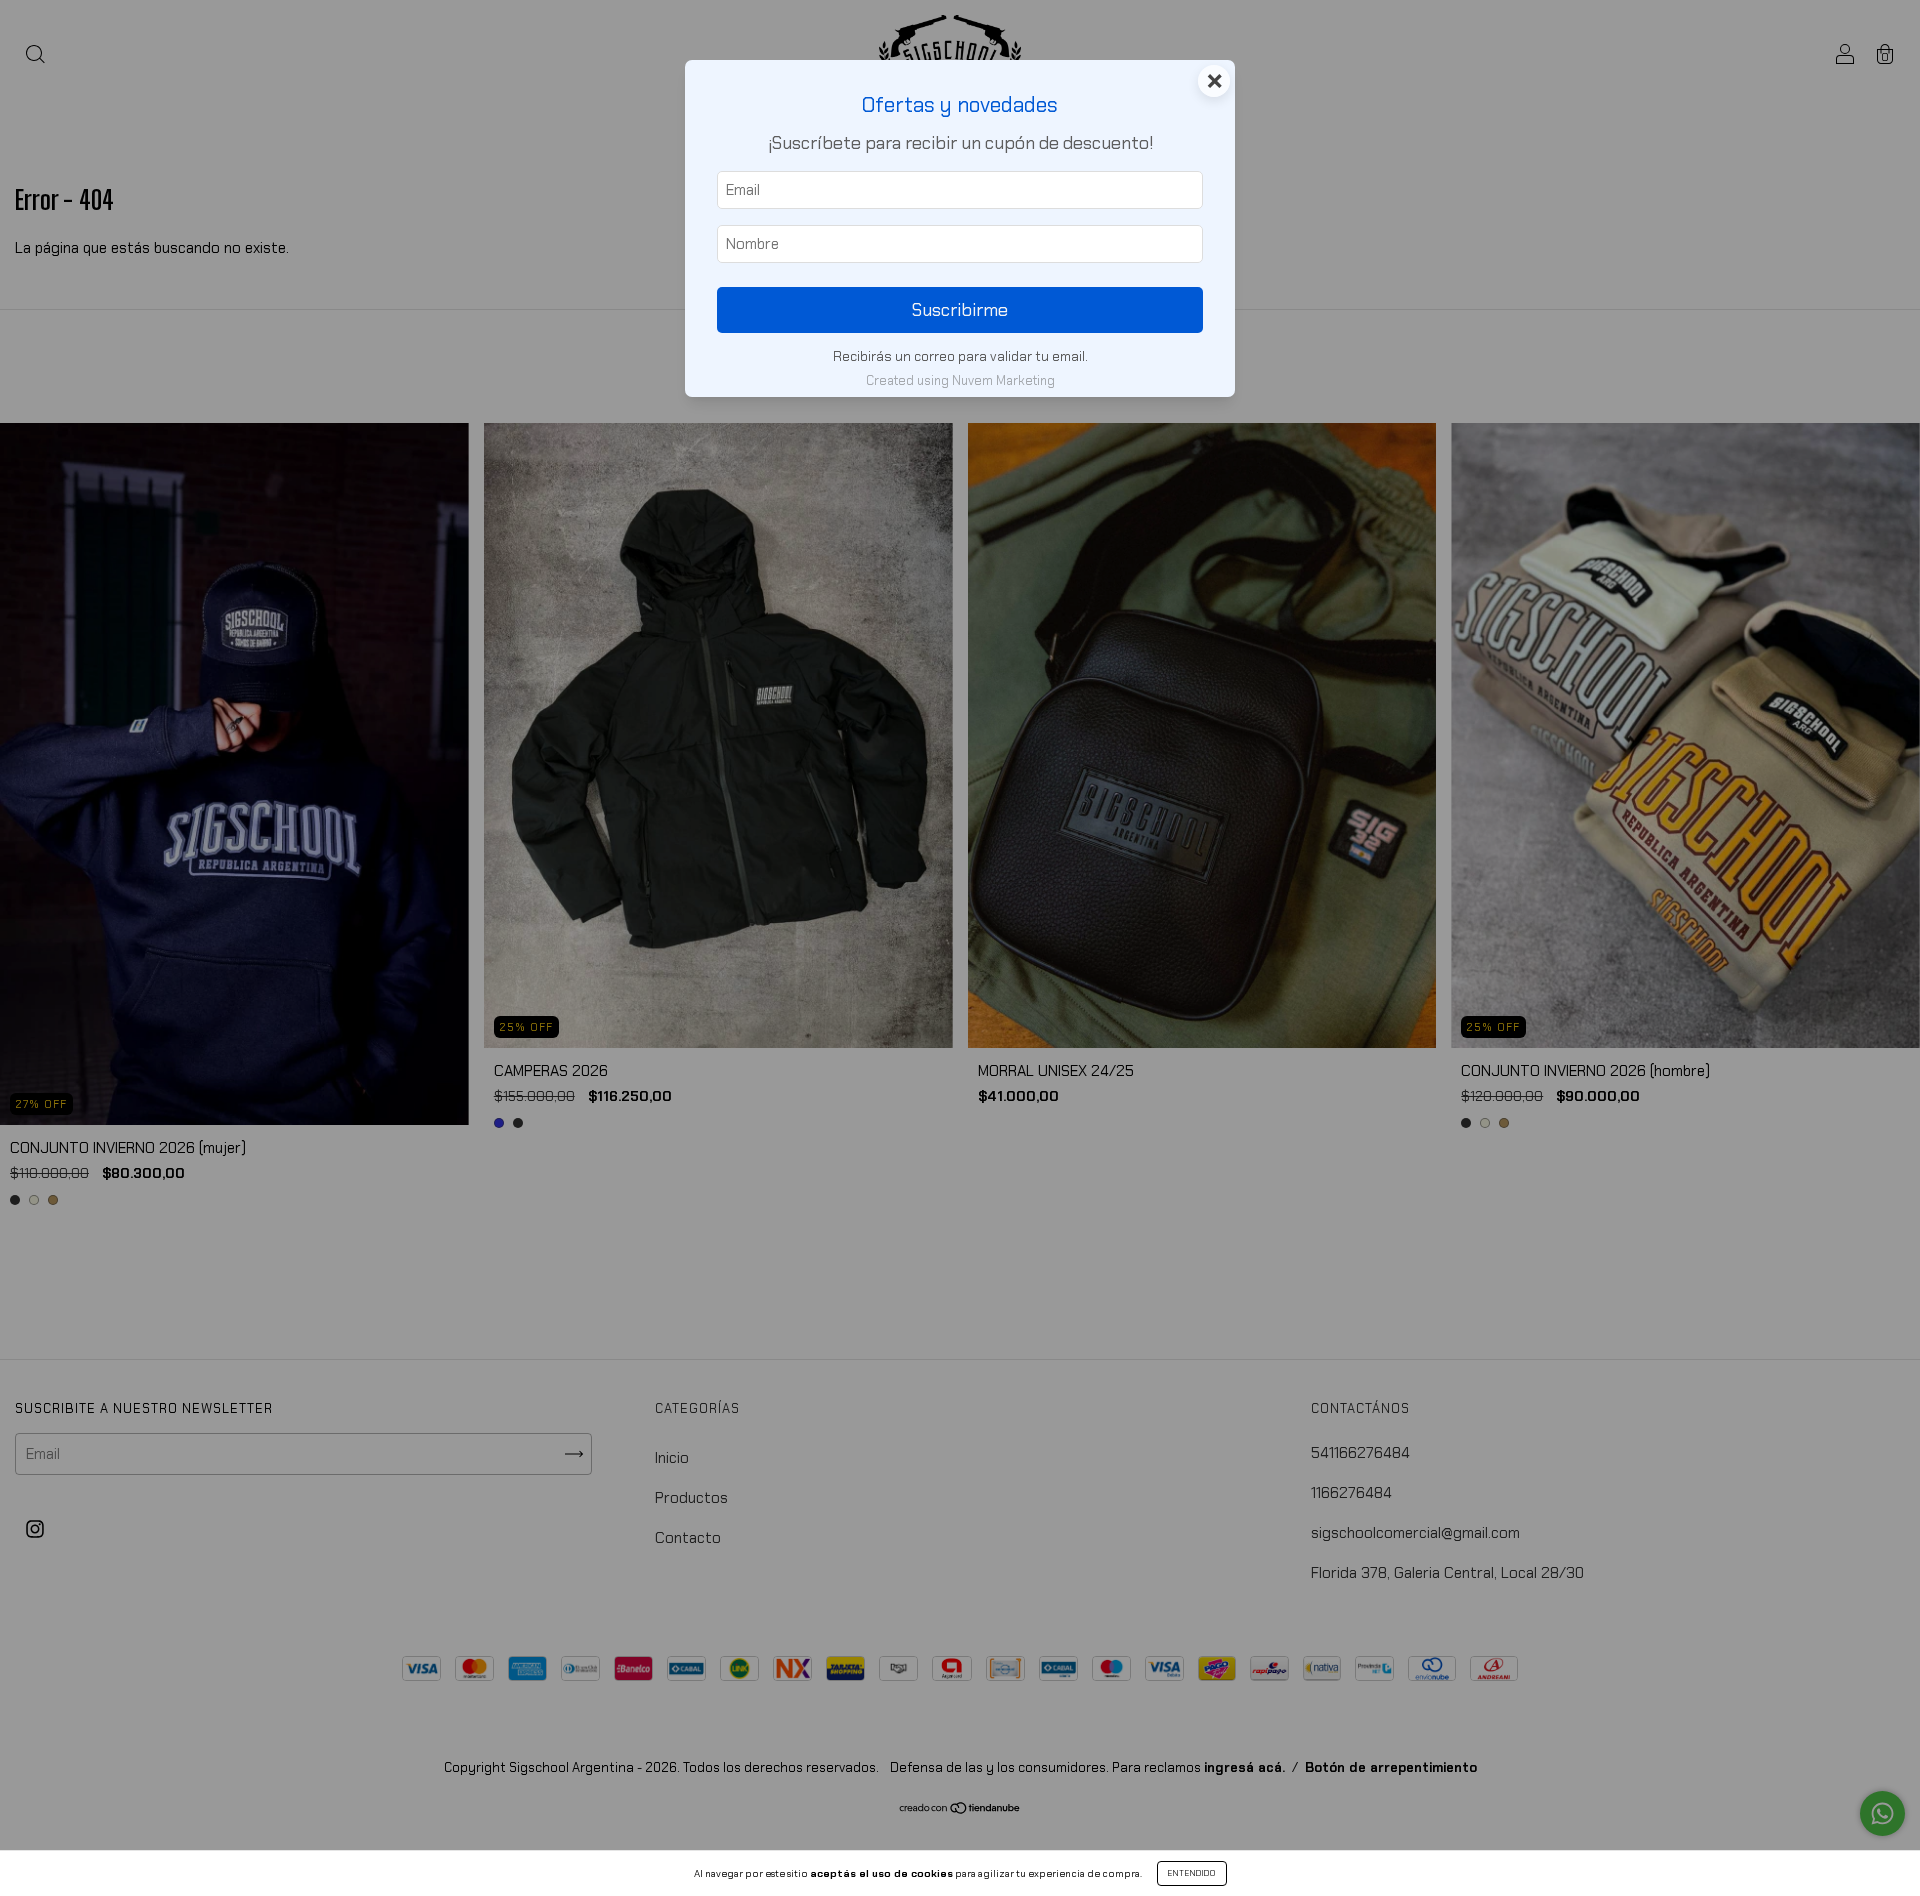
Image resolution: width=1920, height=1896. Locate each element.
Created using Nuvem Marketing (960, 380)
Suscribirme (960, 310)
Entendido (1192, 1873)
